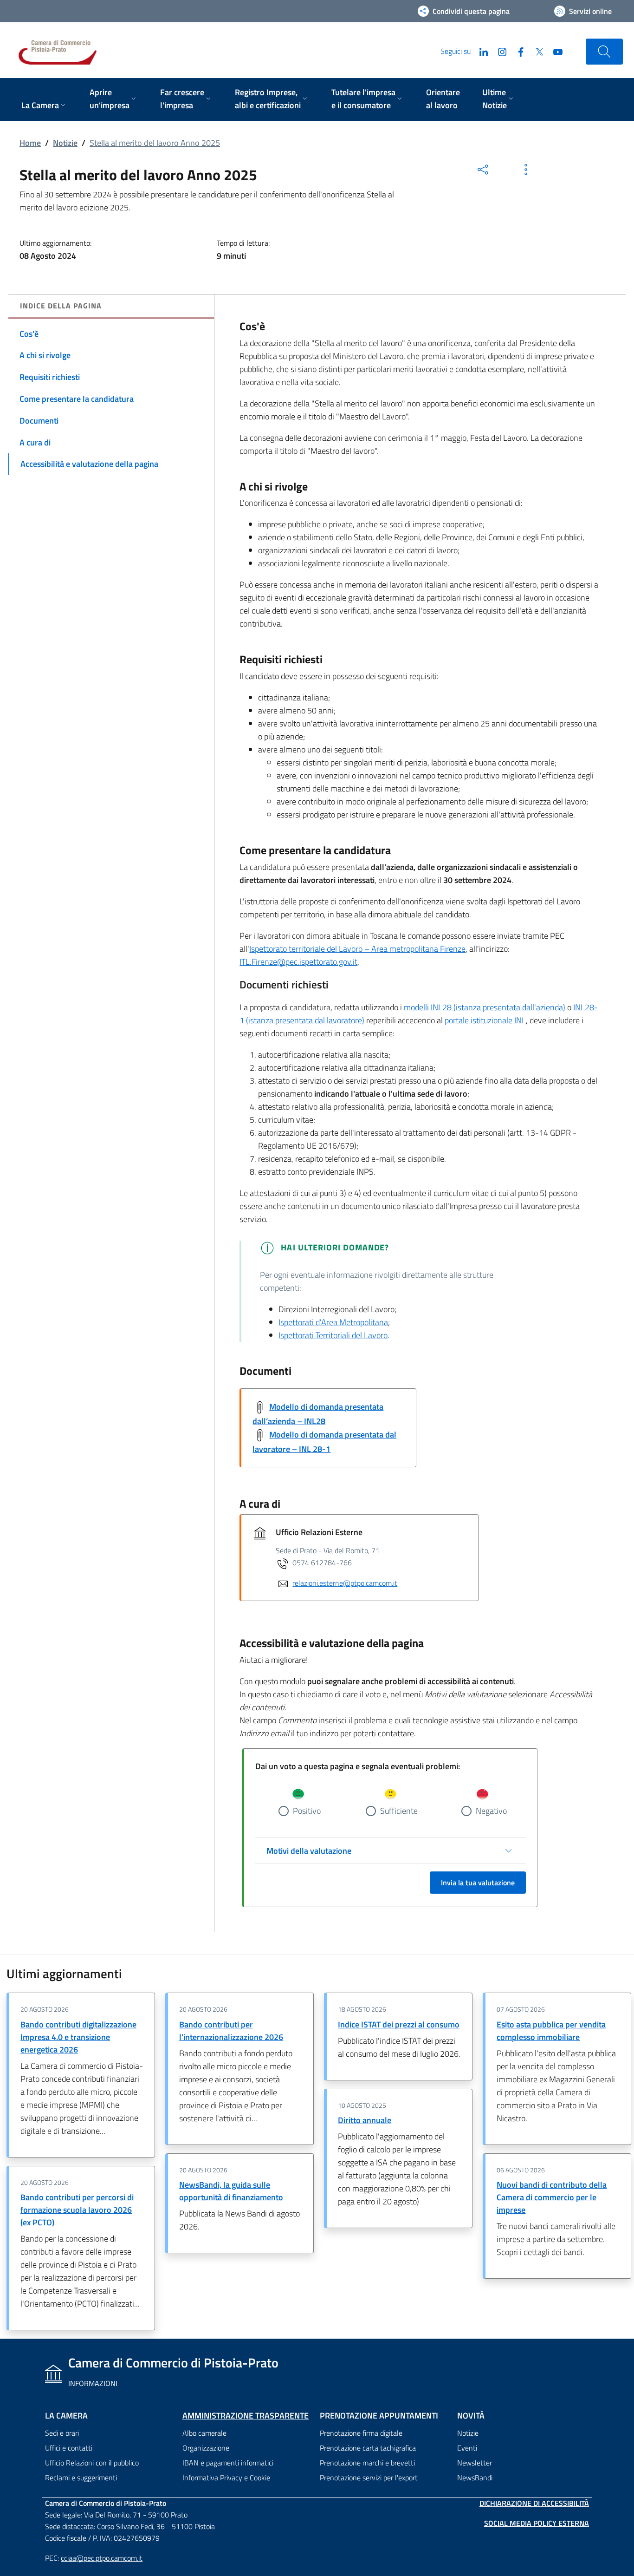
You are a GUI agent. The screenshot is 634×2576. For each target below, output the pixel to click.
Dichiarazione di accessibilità (534, 2503)
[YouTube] (554, 51)
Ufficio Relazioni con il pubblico (92, 2463)
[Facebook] (517, 51)
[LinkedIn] (480, 51)
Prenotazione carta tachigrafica (368, 2448)
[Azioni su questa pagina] (526, 170)
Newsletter (475, 2463)
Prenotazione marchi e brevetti (367, 2463)
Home (30, 143)
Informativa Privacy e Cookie (226, 2478)
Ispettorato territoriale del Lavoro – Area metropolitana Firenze (357, 949)
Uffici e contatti (69, 2448)
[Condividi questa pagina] (483, 170)
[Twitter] (536, 51)
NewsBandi (475, 2478)
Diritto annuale (365, 2120)
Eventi (467, 2448)
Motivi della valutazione (309, 1851)
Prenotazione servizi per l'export (369, 2478)
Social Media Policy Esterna (537, 2523)
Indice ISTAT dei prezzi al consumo (399, 2024)
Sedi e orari (62, 2433)
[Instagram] (498, 51)
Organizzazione (206, 2448)
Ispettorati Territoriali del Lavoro (333, 1335)
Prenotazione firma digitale (361, 2433)
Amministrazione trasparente (246, 2416)
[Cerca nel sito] (604, 52)
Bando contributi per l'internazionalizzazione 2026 (231, 2031)
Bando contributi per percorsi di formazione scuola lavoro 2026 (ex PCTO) (77, 2210)
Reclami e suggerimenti (81, 2478)
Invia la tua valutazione (478, 1883)
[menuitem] (44, 106)
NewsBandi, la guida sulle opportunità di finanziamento (231, 2191)
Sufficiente (399, 1811)
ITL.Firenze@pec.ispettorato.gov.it (298, 962)
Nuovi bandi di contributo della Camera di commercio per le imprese (552, 2197)
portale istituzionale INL (485, 1020)
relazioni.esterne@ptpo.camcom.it (345, 1583)
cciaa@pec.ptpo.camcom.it (102, 2558)
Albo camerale (204, 2433)
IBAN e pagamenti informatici (228, 2463)
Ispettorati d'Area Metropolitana (333, 1322)
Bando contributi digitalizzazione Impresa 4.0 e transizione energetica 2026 (78, 2037)
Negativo (491, 1811)
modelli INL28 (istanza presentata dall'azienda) (485, 1007)
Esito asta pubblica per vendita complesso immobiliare (551, 2031)
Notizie (65, 143)
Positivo (307, 1811)
